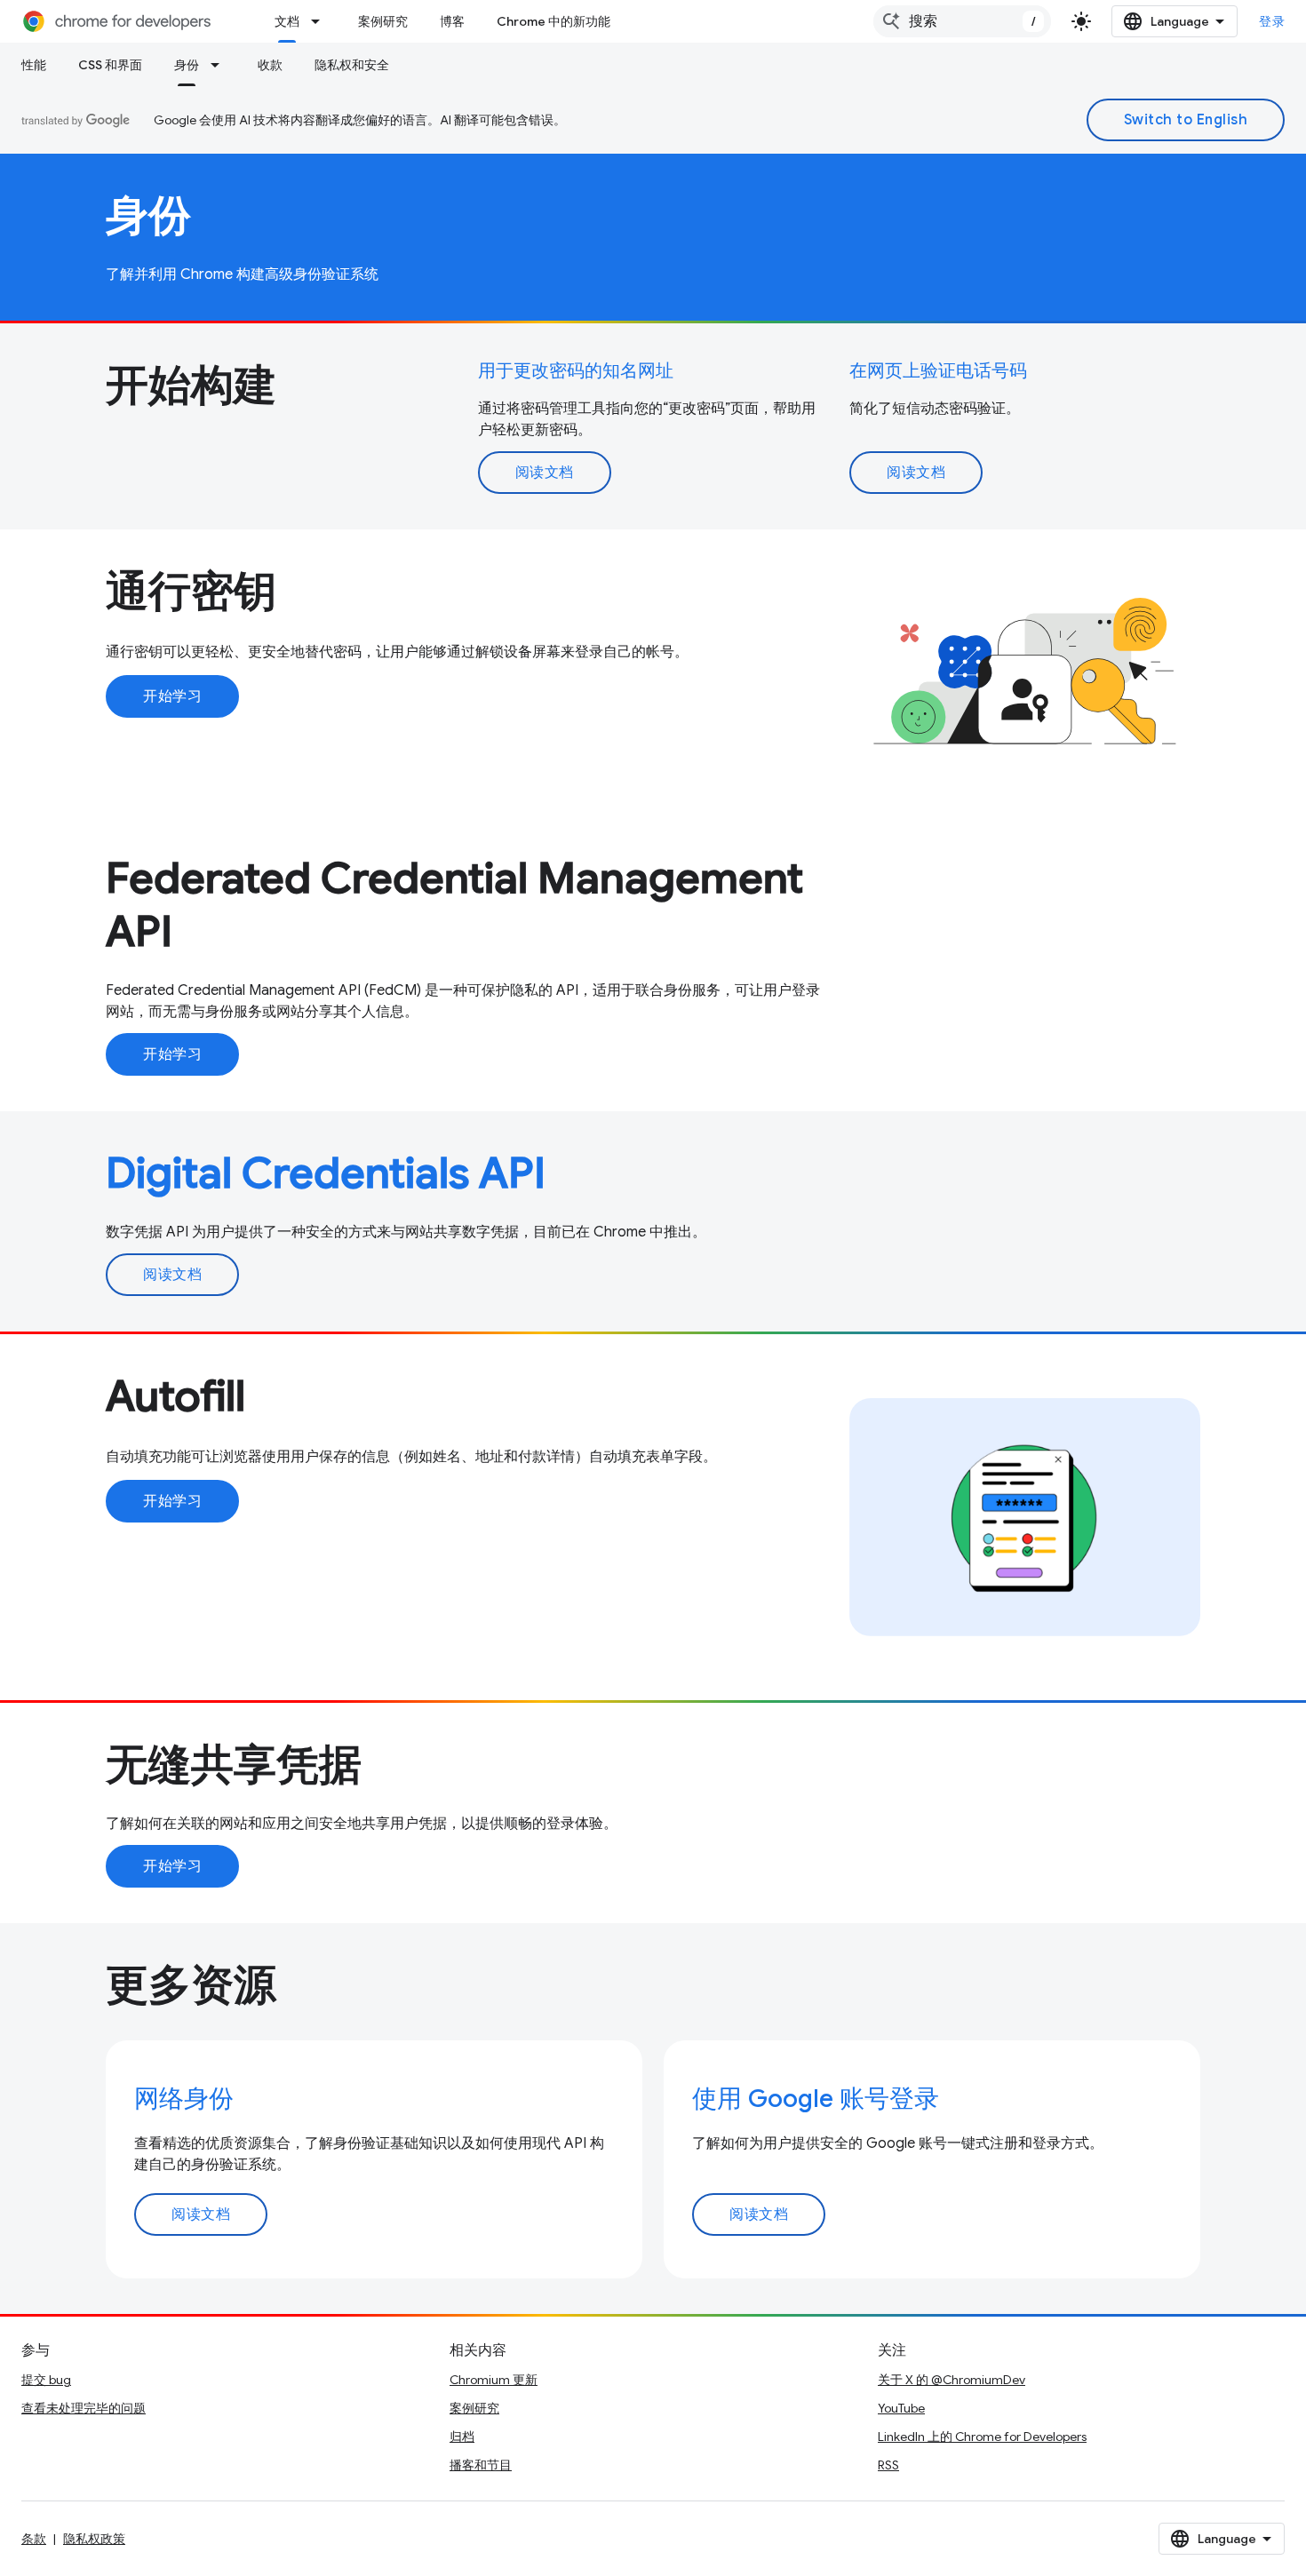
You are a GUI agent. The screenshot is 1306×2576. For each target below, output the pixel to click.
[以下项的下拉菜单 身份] (220, 65)
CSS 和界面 (110, 65)
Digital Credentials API (326, 1173)
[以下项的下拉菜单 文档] (321, 21)
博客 (452, 21)
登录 (1272, 21)
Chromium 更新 (494, 2380)
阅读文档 (545, 473)
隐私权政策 (94, 2539)
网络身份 (184, 2099)
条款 (34, 2539)
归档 (462, 2437)
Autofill (175, 1396)
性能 (34, 65)
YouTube (901, 2408)
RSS (888, 2465)
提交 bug (46, 2380)
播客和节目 (481, 2465)
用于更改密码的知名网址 (576, 371)
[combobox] (962, 21)
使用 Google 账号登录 (816, 2099)
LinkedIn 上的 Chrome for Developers (982, 2437)
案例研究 (383, 21)
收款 (270, 65)
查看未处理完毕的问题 (84, 2408)
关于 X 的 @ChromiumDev (952, 2380)
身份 (187, 65)
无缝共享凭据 (234, 1765)
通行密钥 (191, 592)
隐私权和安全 (352, 65)
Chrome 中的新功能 (553, 21)
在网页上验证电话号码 (938, 371)
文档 (287, 21)
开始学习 (172, 696)
